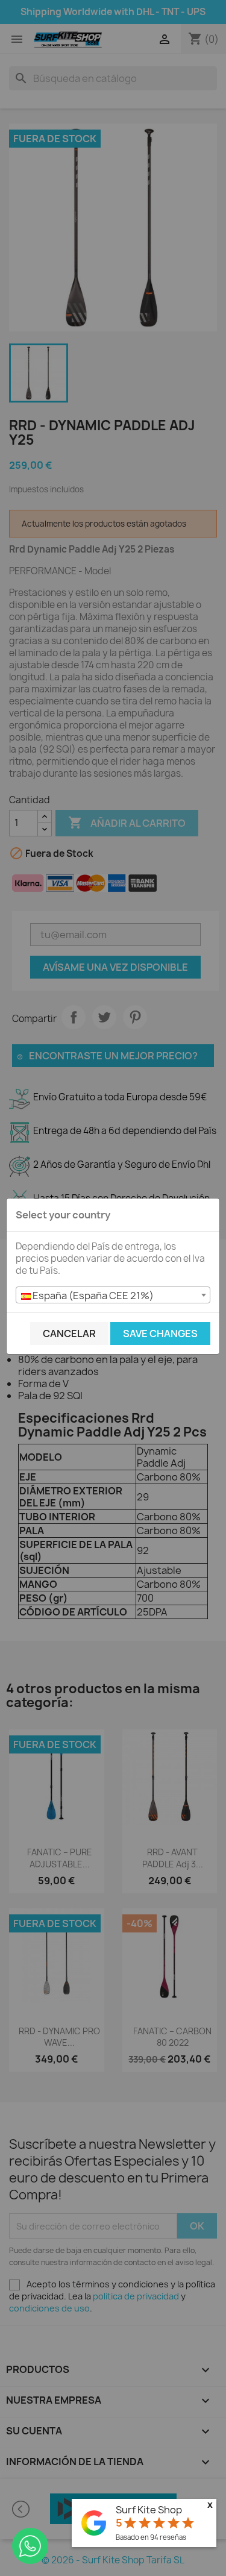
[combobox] (113, 1295)
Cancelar (69, 1333)
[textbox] (113, 1296)
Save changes (160, 1333)
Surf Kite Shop (149, 2510)
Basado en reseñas (151, 2537)
